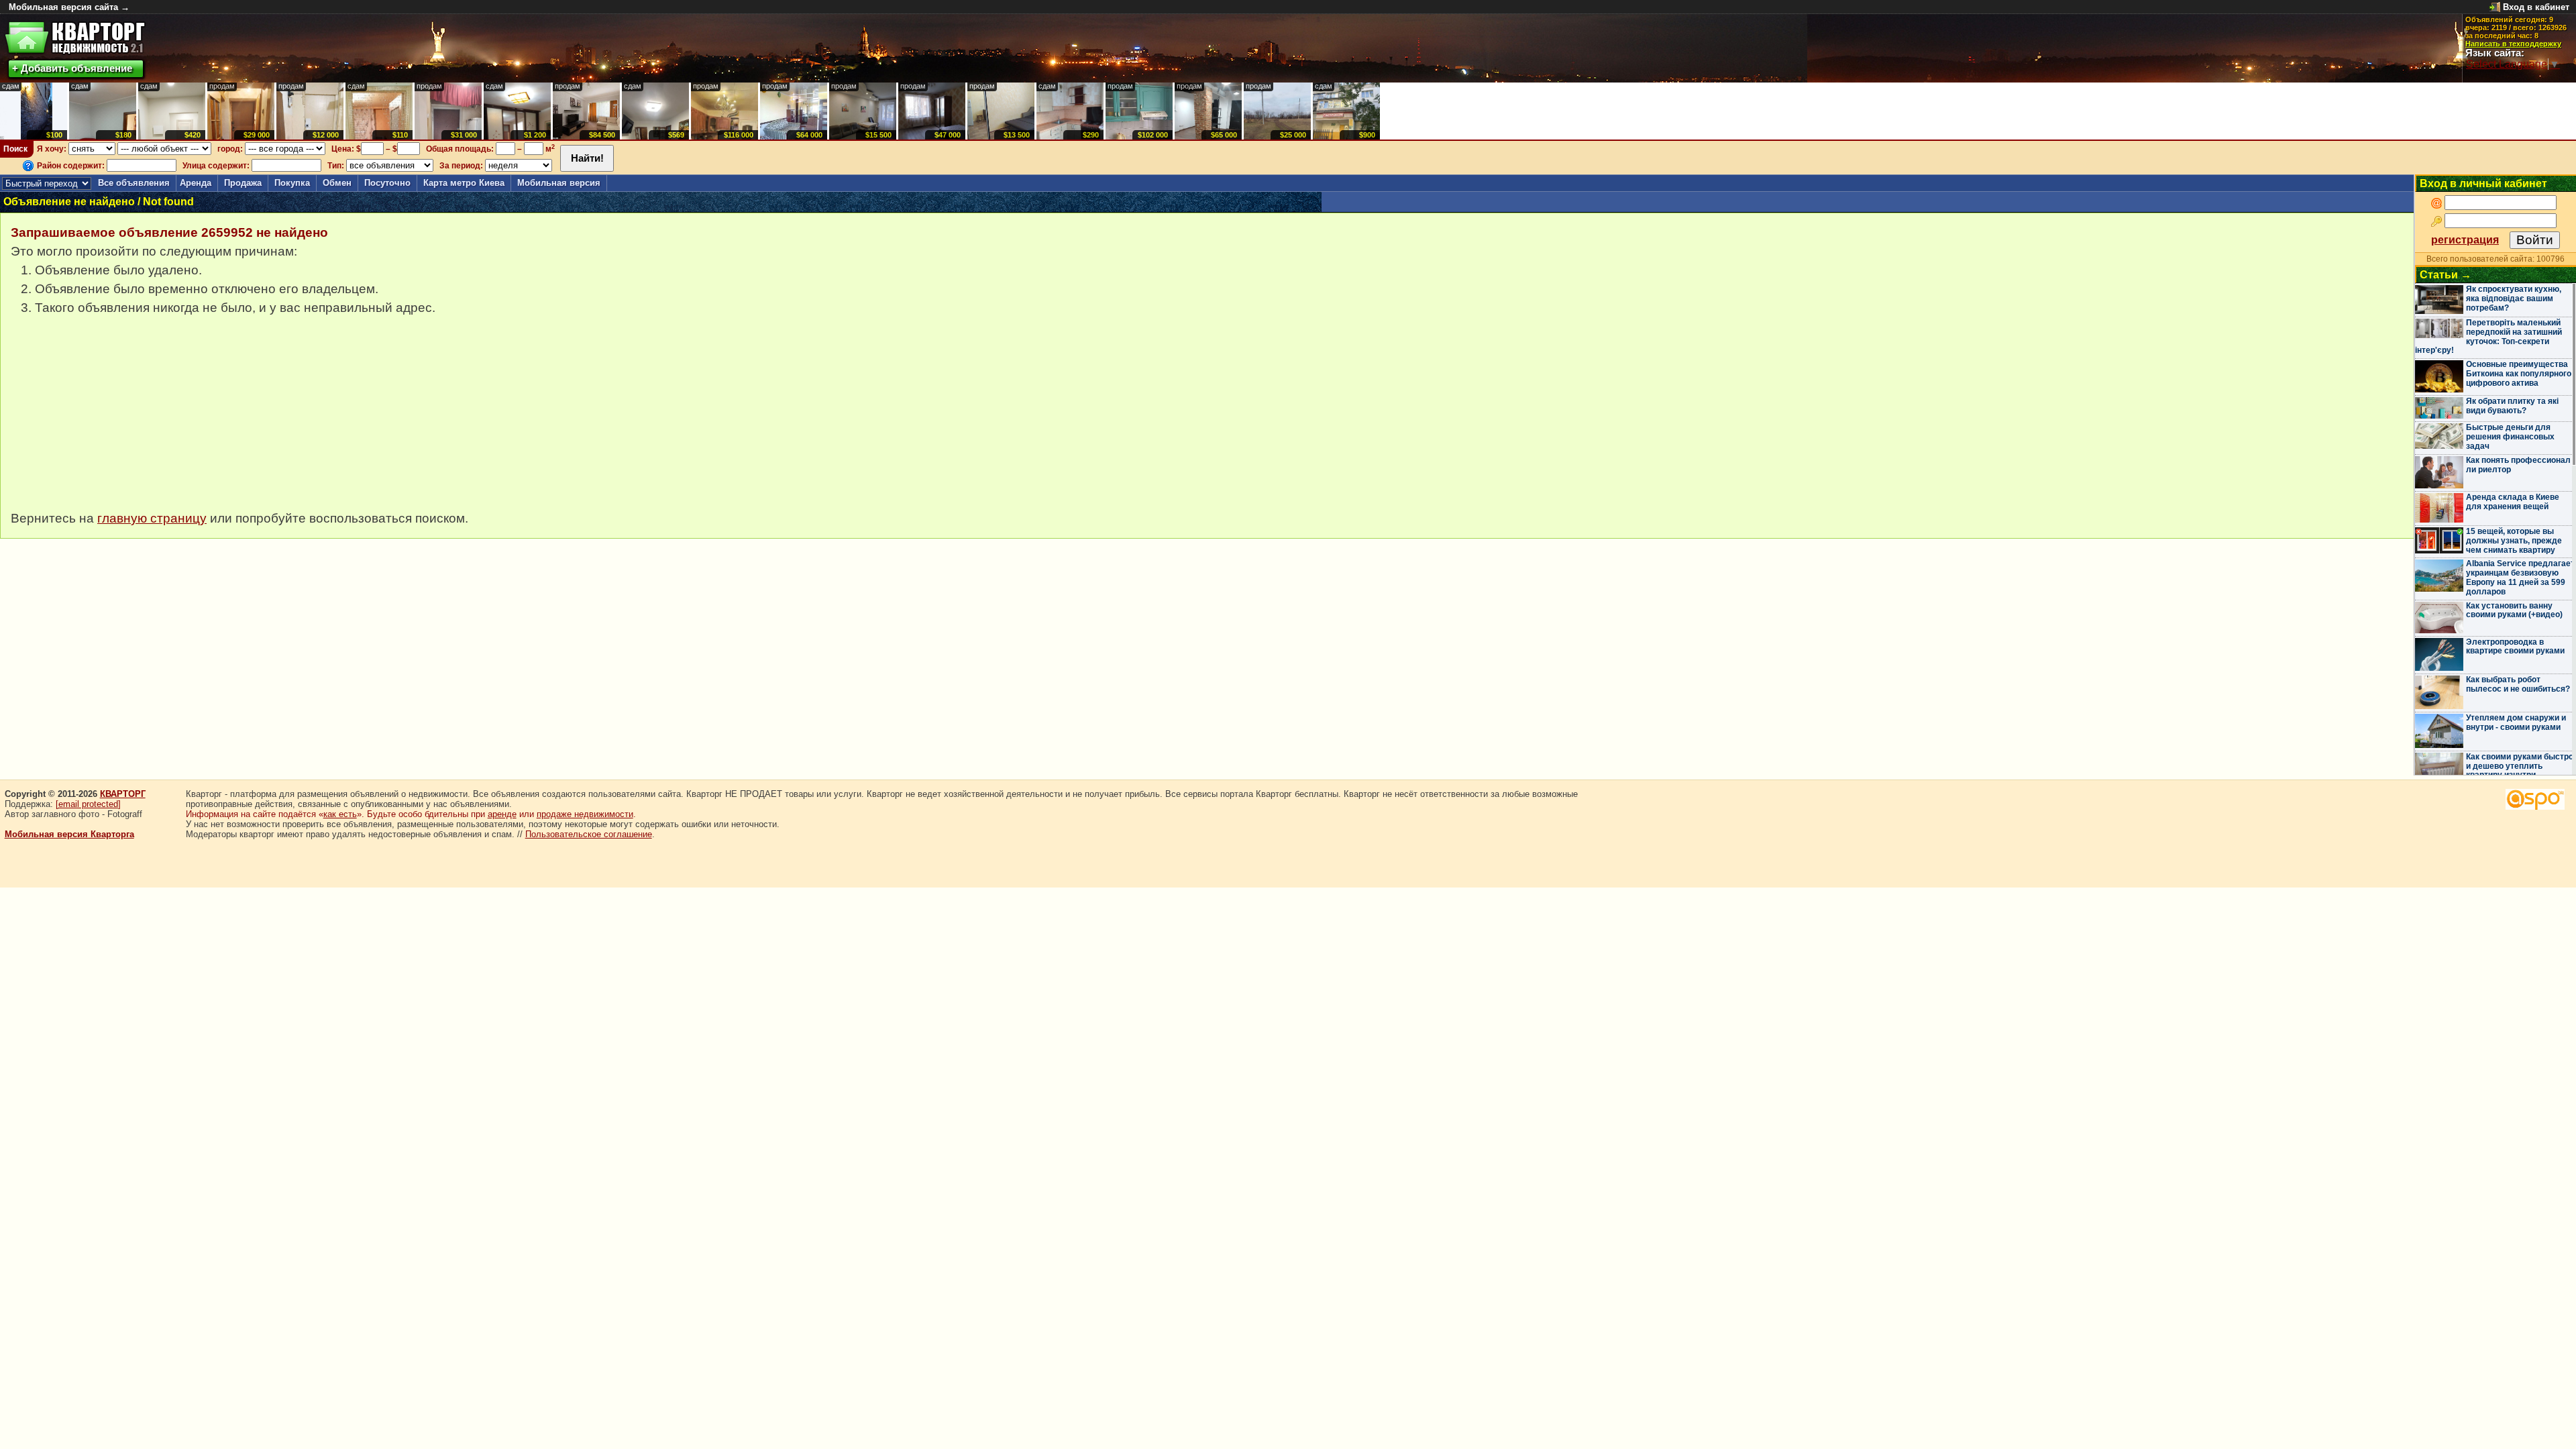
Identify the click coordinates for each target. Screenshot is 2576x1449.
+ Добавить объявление (72, 68)
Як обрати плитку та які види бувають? (2512, 406)
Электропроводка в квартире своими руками (2515, 647)
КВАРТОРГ (123, 794)
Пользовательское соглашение (589, 834)
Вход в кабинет (2536, 7)
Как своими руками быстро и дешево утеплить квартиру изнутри (2520, 766)
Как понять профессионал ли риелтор (2518, 465)
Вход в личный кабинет (2483, 183)
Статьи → (2446, 275)
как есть (340, 814)
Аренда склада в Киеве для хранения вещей (2513, 502)
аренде (502, 814)
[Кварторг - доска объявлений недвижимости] (75, 38)
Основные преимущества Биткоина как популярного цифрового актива (2519, 374)
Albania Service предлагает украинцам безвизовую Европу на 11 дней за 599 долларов (2520, 577)
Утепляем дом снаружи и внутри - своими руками (2516, 722)
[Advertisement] (111, 420)
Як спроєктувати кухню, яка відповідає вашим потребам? (2514, 299)
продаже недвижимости (585, 814)
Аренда (196, 183)
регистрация (2465, 240)
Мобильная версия (559, 183)
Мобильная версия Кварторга (69, 834)
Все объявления (134, 183)
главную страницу (152, 518)
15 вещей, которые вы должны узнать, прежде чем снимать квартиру (2514, 541)
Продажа (243, 183)
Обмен (337, 183)
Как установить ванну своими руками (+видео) (2514, 610)
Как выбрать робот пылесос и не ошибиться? (2518, 684)
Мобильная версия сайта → (69, 7)
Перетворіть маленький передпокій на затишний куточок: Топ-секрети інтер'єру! (2488, 336)
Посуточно (387, 183)
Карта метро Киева (464, 183)
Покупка (292, 183)
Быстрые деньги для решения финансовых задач (2510, 437)
